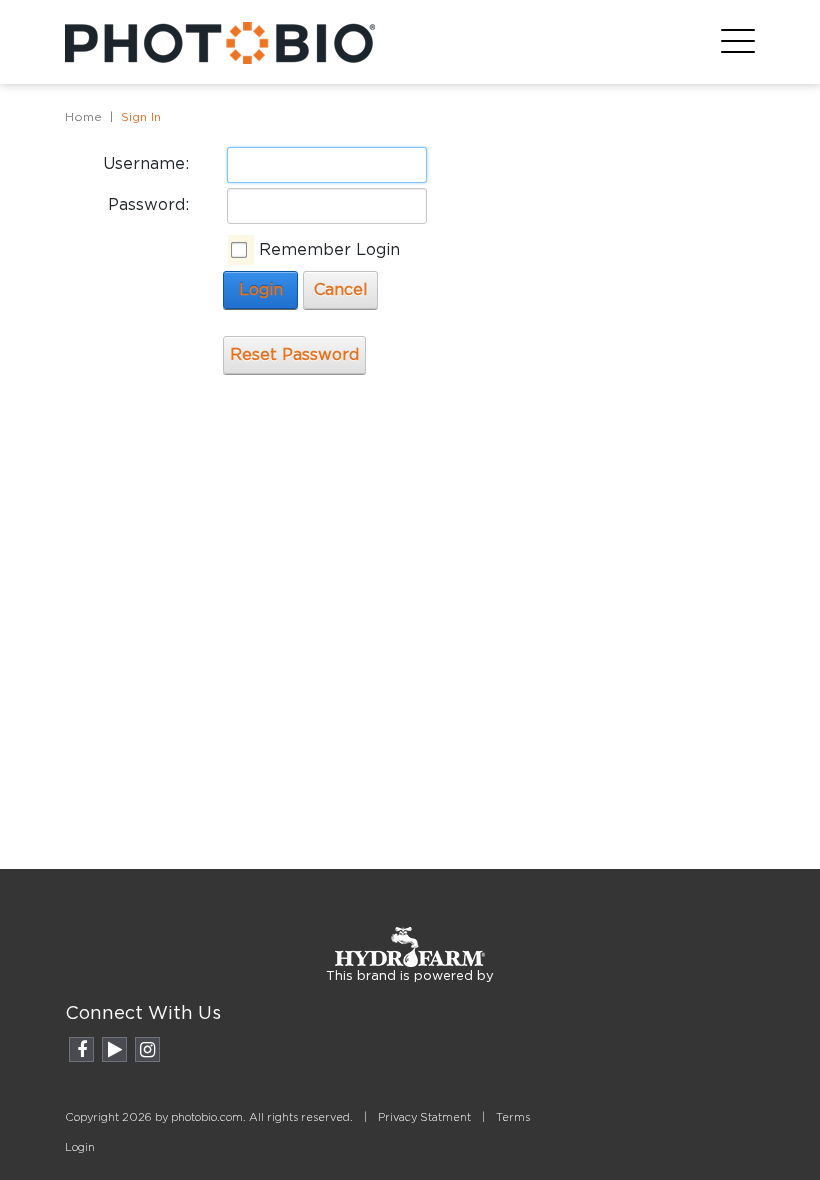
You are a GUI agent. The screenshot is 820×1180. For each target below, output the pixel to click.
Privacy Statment (424, 1117)
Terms (513, 1117)
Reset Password (294, 355)
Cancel (341, 290)
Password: (148, 205)
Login (261, 290)
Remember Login (329, 250)
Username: (146, 164)
